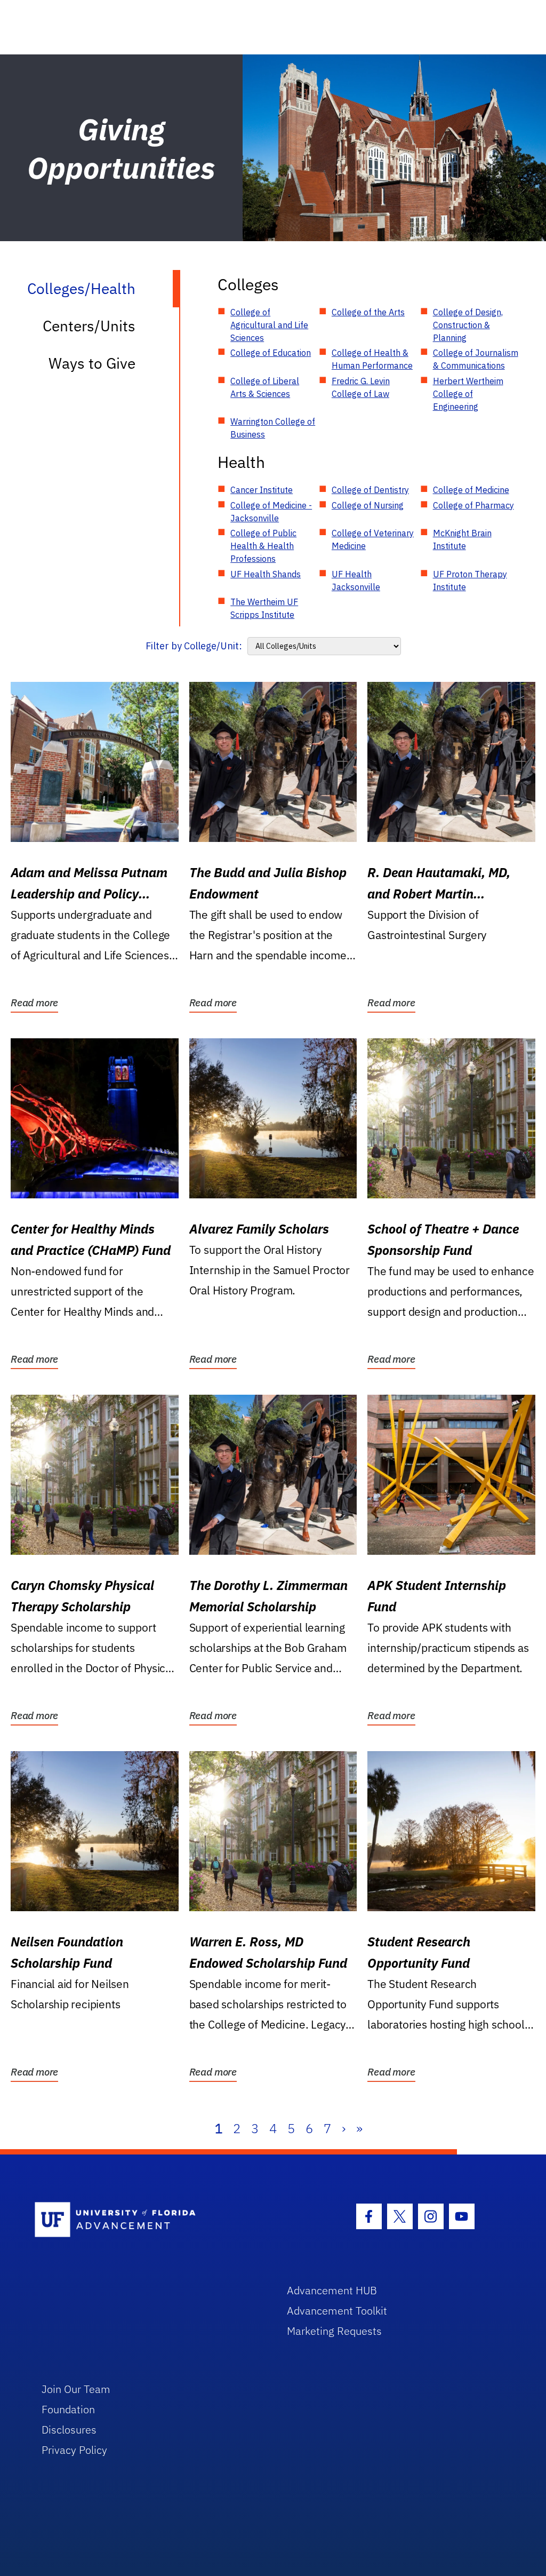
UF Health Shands (266, 574)
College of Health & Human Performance (372, 359)
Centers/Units (89, 326)
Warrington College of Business (273, 428)
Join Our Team (76, 2389)
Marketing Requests (334, 2331)
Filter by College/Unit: (194, 646)
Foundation (68, 2409)
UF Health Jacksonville (356, 581)
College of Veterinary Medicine (373, 539)
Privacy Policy (74, 2450)
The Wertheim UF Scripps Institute (264, 608)
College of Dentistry (370, 490)
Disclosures (69, 2430)
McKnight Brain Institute (462, 539)
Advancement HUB (332, 2290)
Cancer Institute (262, 490)
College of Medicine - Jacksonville (271, 512)
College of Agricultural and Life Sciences (269, 325)
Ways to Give (92, 363)
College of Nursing (368, 505)
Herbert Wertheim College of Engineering (468, 394)
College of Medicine (471, 490)
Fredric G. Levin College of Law (361, 387)
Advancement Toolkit (337, 2311)
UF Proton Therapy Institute (470, 581)
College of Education (271, 353)
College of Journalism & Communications (476, 359)
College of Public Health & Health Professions (263, 546)
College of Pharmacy (473, 505)
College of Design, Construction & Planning (468, 325)
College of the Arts (368, 312)
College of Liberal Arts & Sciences (265, 387)
